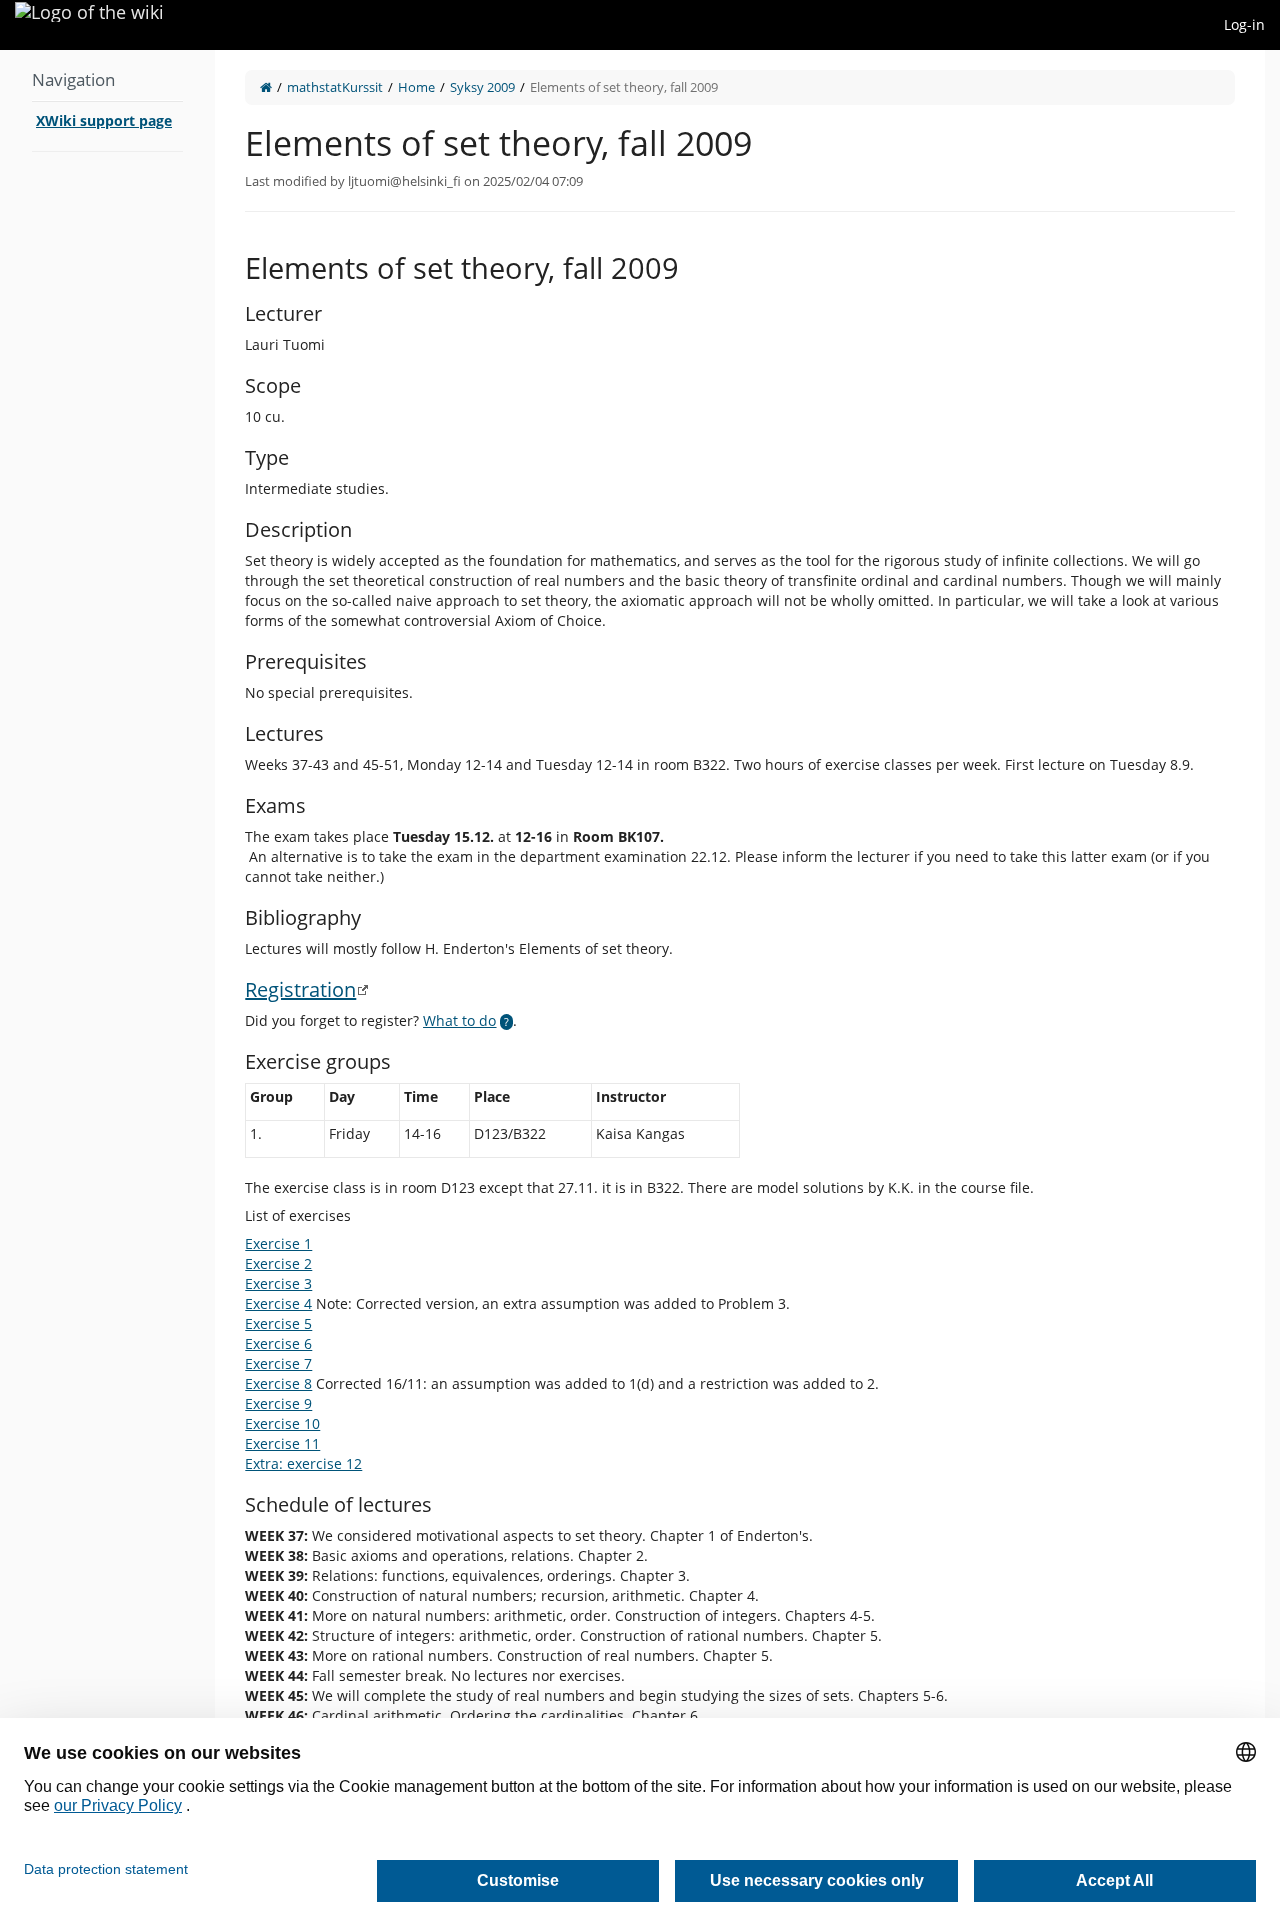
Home (416, 87)
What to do (459, 1020)
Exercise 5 (278, 1323)
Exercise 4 (278, 1303)
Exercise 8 (278, 1383)
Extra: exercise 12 (303, 1463)
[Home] (266, 87)
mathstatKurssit (335, 87)
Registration (300, 989)
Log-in (1244, 24)
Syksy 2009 (482, 87)
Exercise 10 (282, 1423)
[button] (200, 963)
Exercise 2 (278, 1263)
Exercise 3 (278, 1283)
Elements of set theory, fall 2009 (624, 87)
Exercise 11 (282, 1443)
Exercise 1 (278, 1243)
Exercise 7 (278, 1363)
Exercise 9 (278, 1403)
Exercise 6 (278, 1343)
